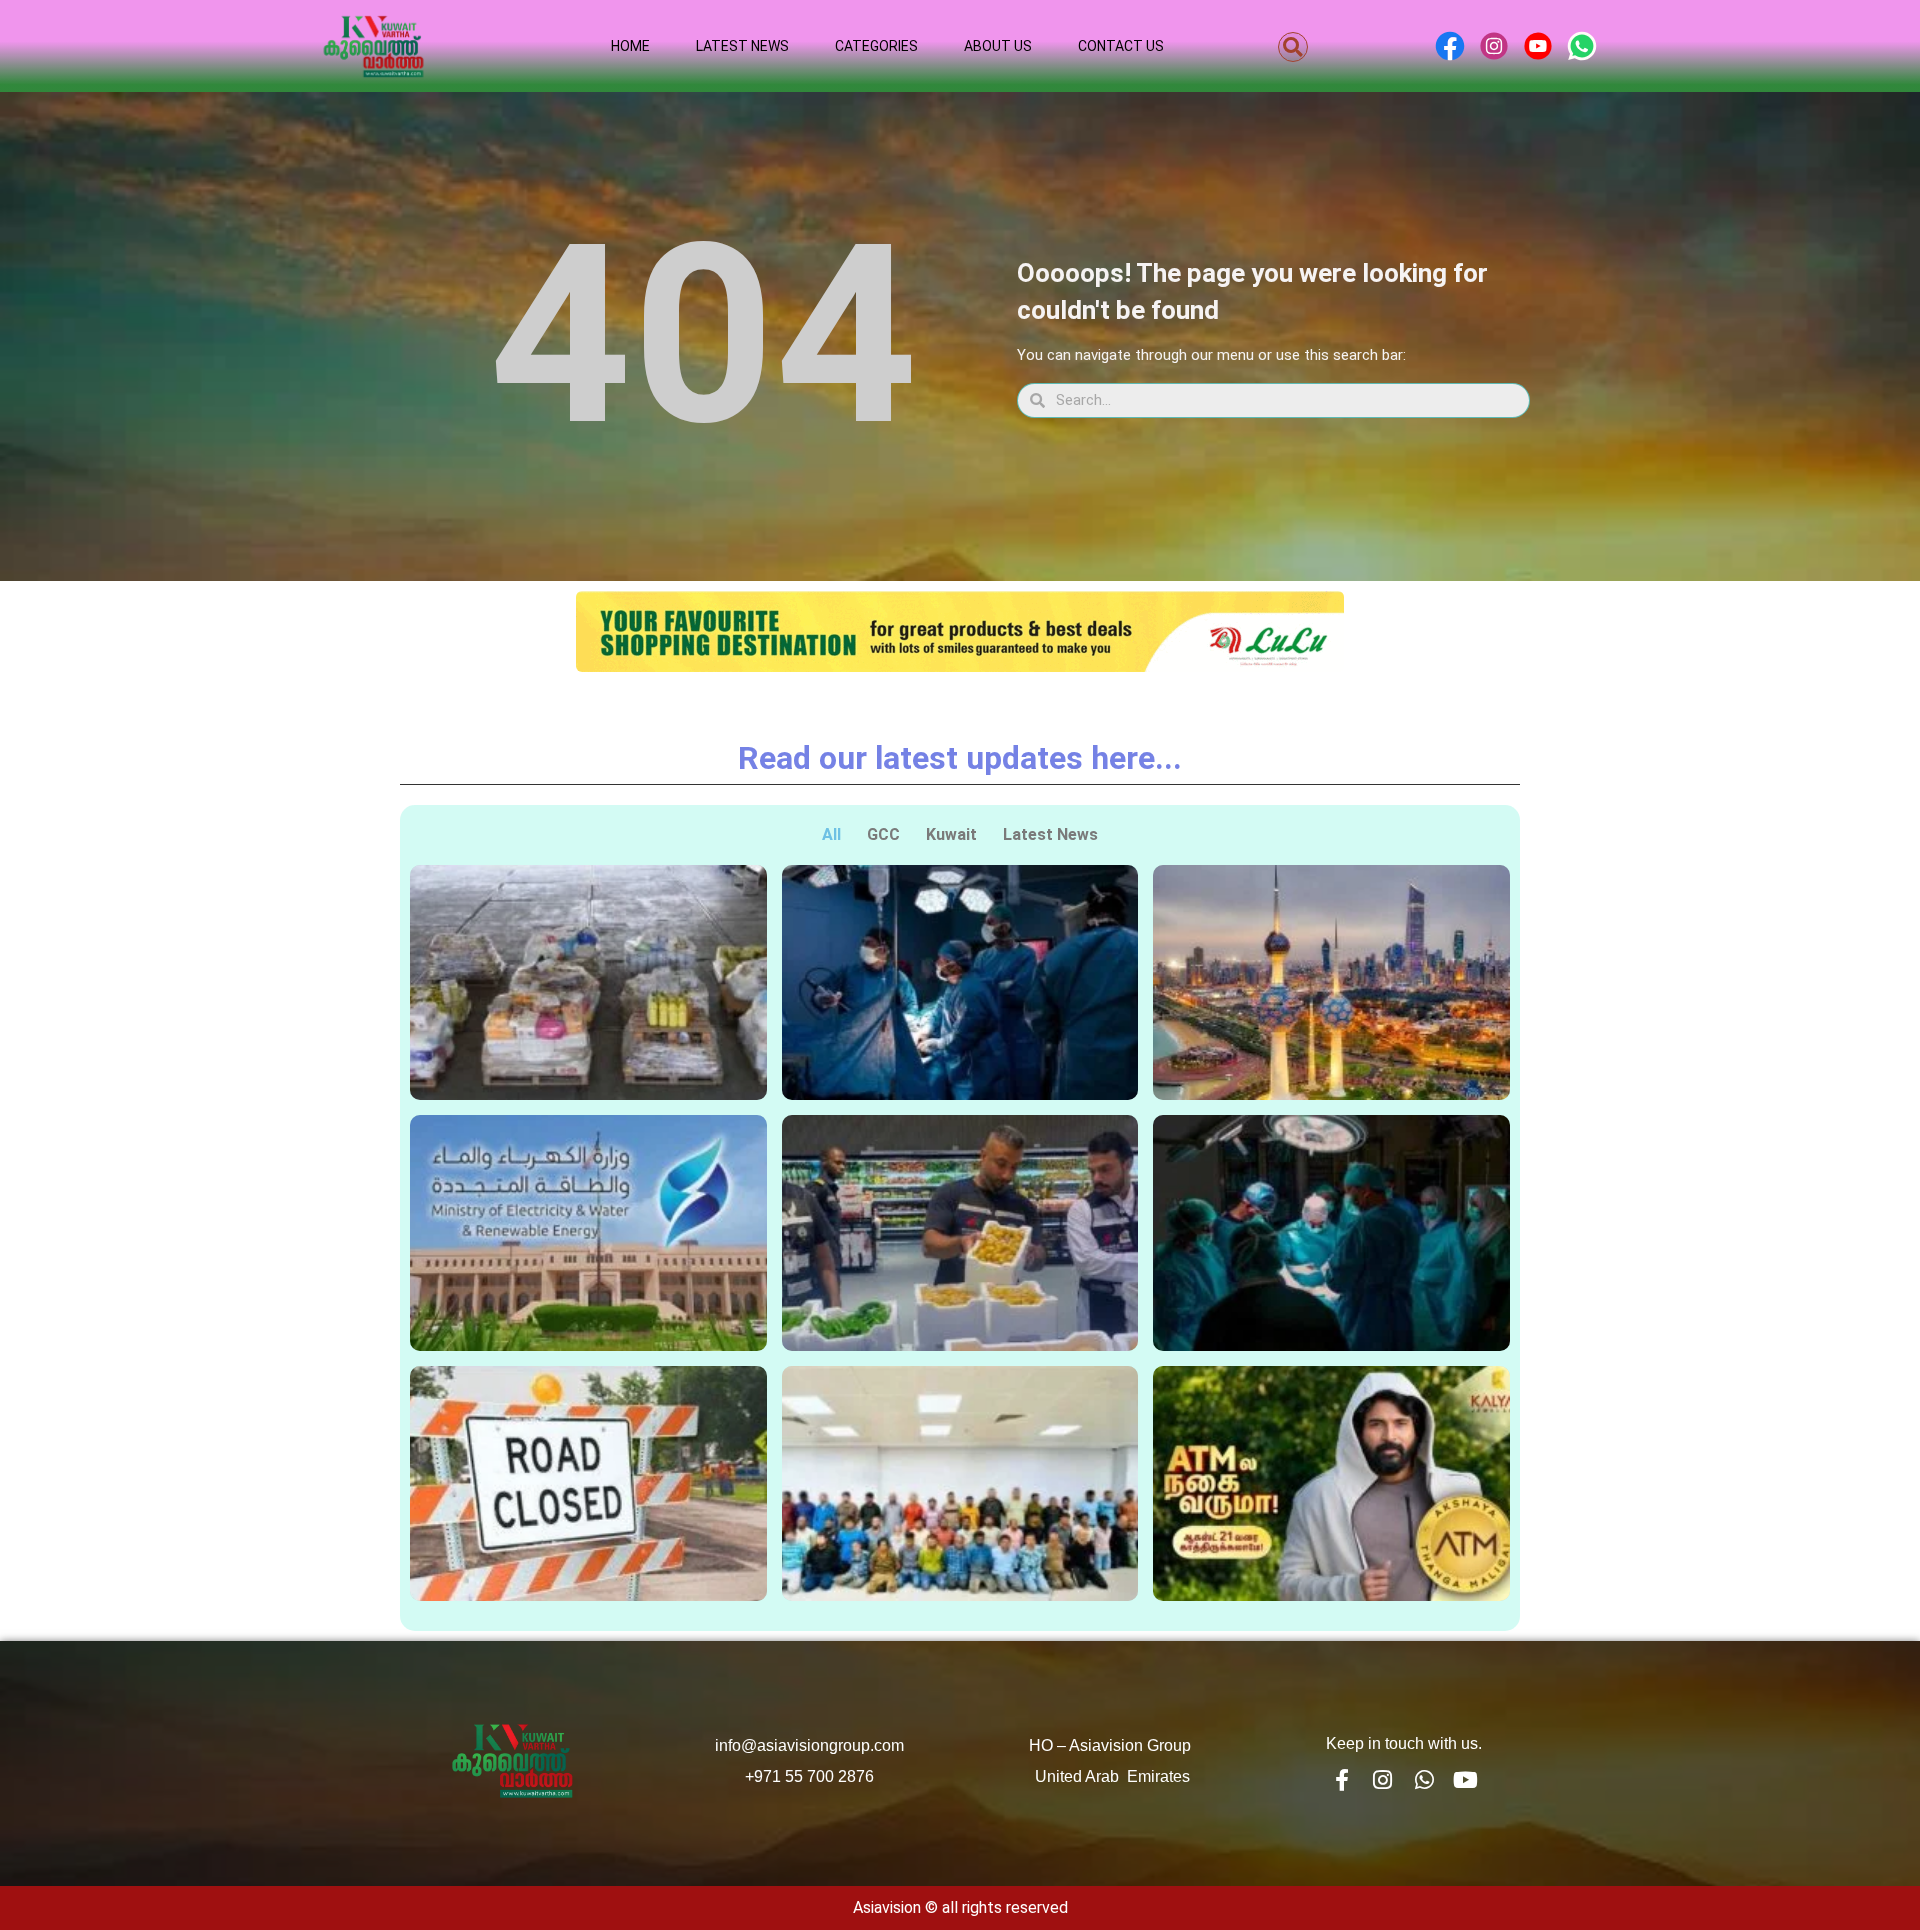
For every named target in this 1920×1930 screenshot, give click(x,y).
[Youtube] (1466, 1780)
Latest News (742, 46)
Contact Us (1121, 46)
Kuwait (951, 834)
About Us (998, 46)
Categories (876, 46)
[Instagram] (1383, 1780)
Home (630, 46)
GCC (883, 834)
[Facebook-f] (1341, 1780)
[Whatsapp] (1424, 1780)
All (831, 834)
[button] (1293, 47)
